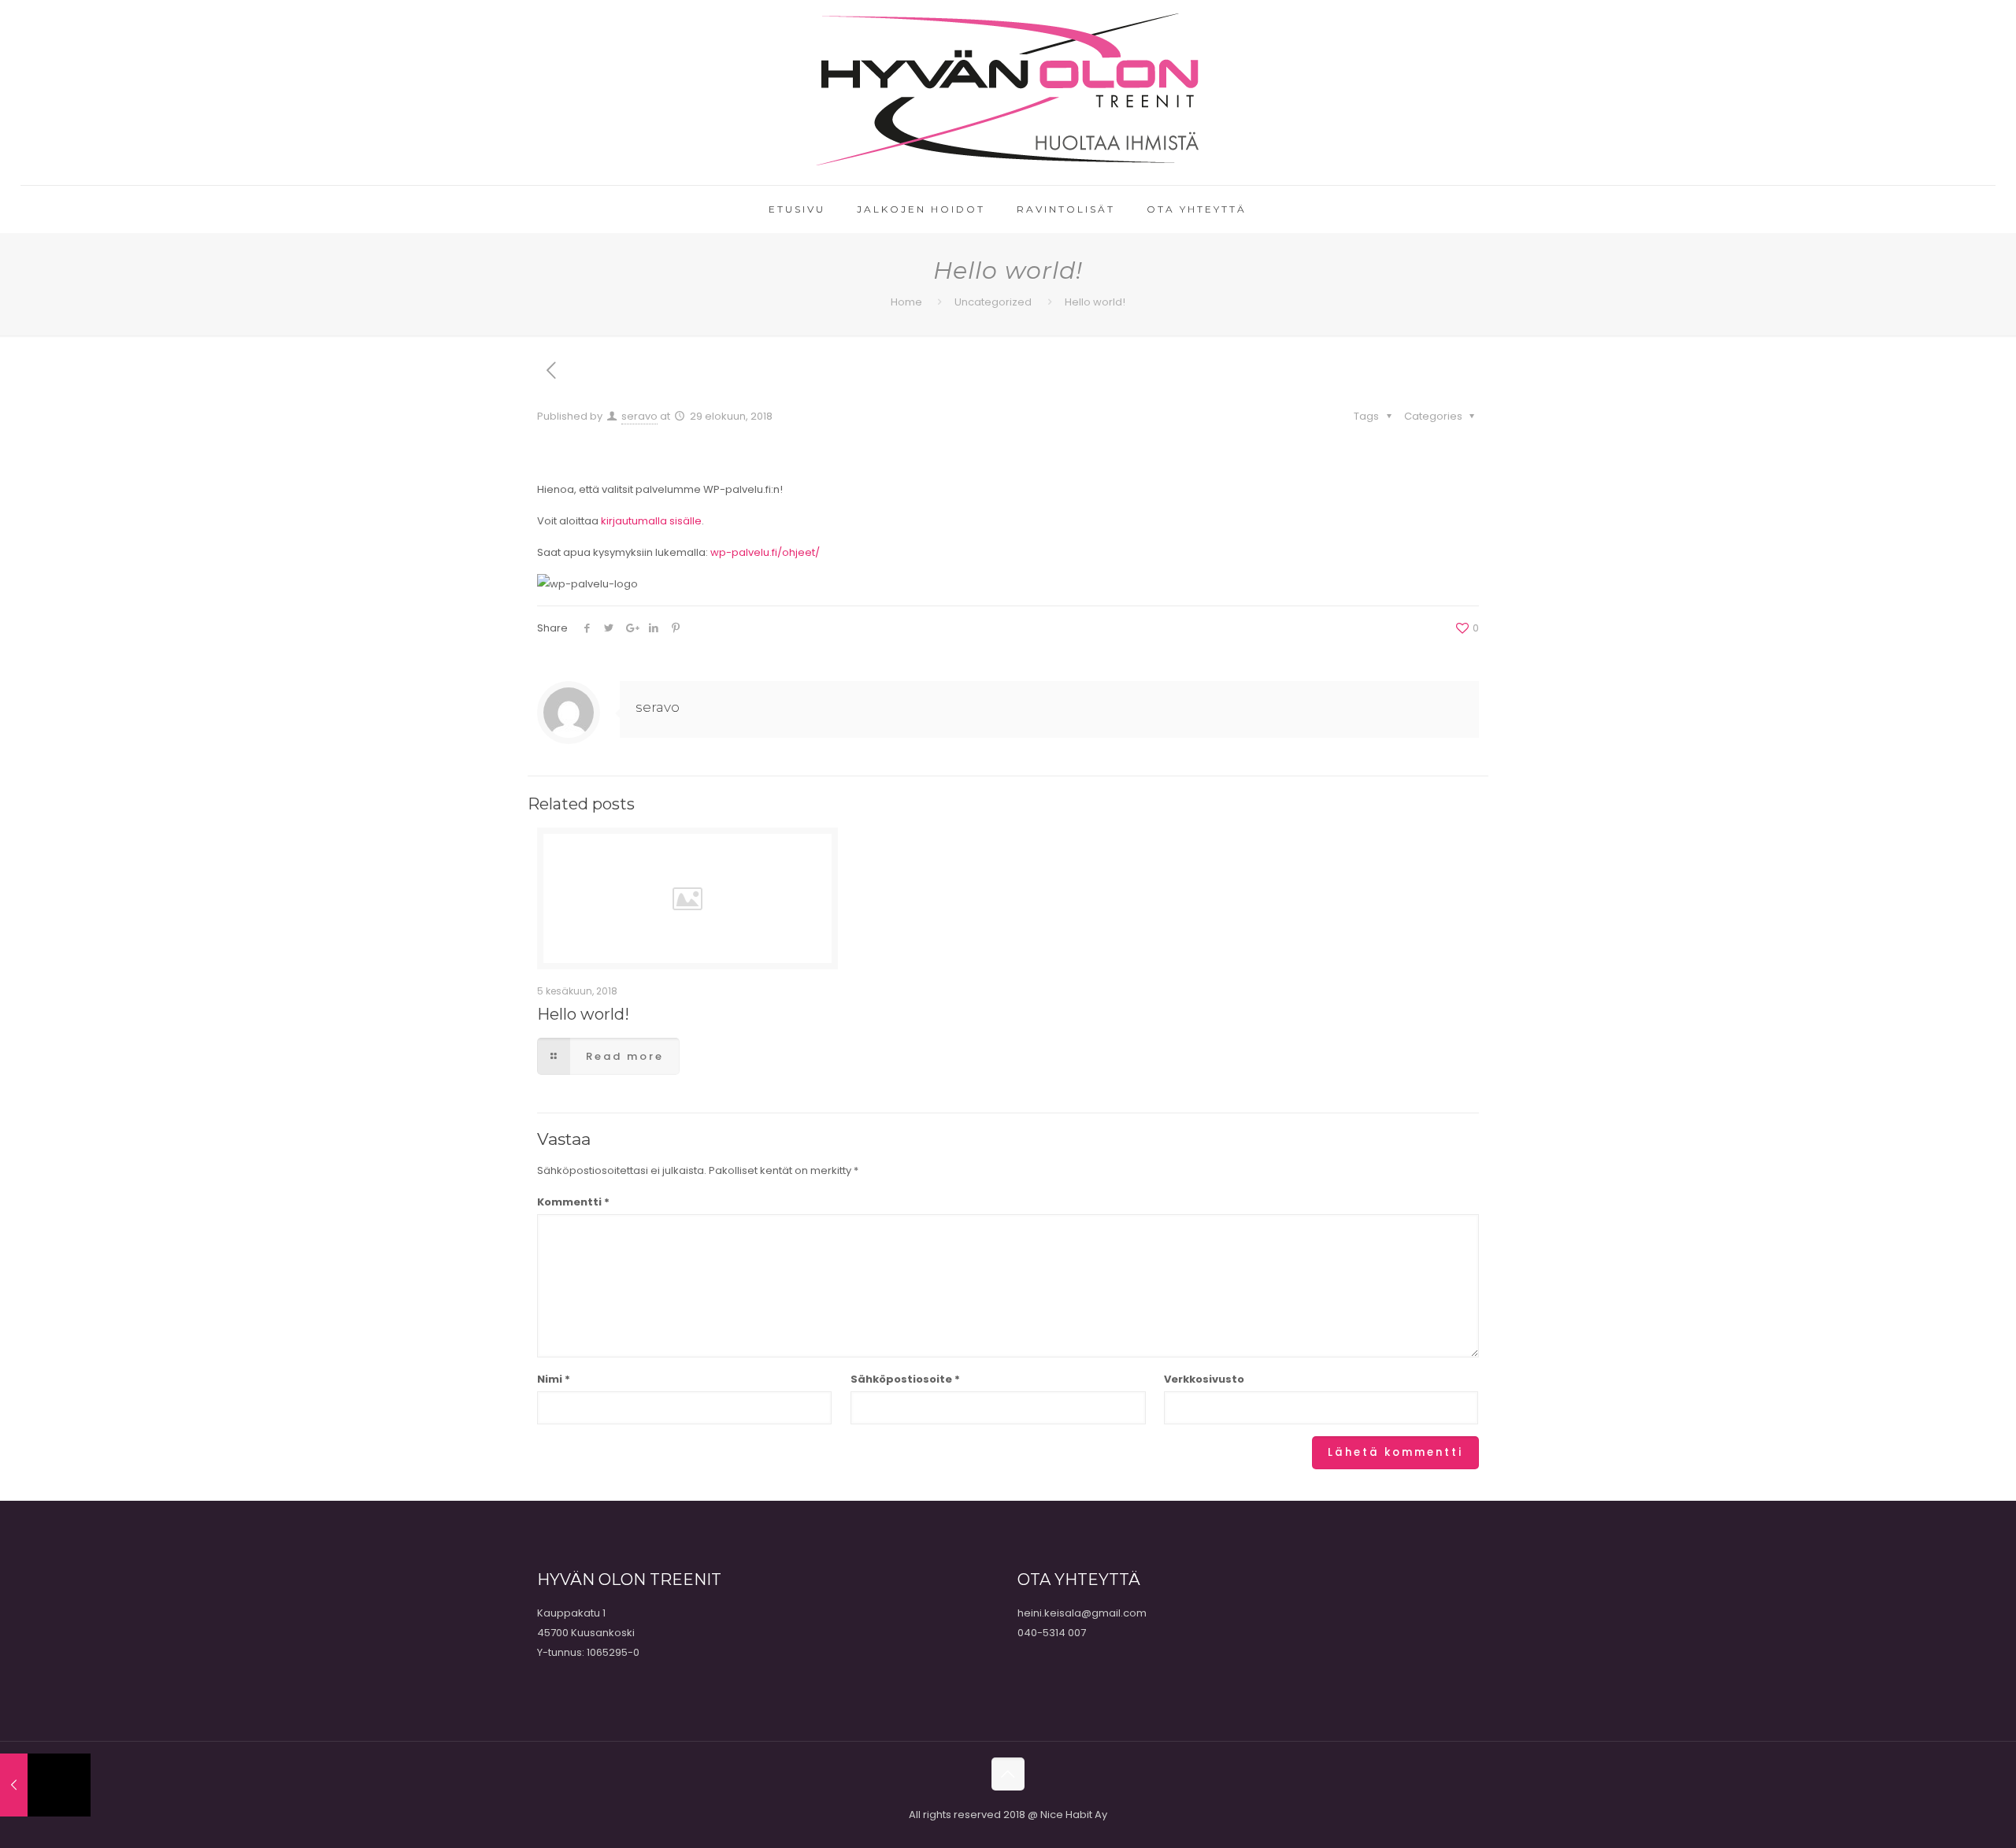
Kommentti (573, 1202)
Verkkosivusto (1204, 1379)
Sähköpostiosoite (905, 1379)
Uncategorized (993, 302)
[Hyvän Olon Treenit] (1008, 93)
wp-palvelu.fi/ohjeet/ (765, 552)
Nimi (554, 1379)
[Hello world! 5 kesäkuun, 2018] (45, 1785)
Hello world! (583, 1014)
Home (906, 302)
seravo (639, 416)
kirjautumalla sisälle (651, 521)
